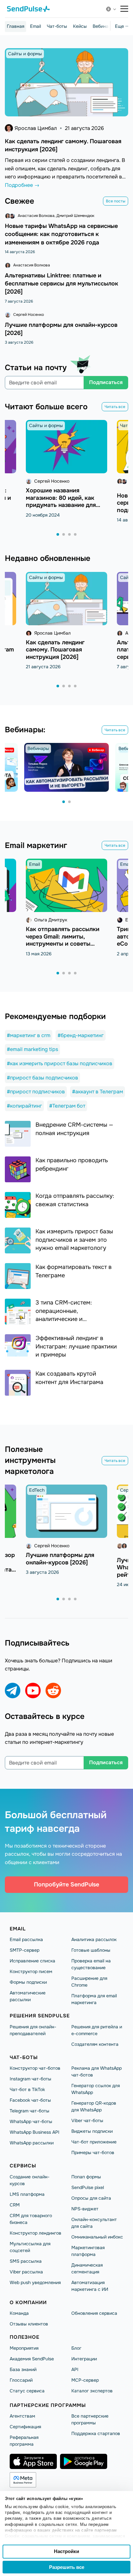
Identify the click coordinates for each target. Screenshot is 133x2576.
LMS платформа (27, 2194)
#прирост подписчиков (36, 1092)
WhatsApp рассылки (32, 2143)
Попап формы (86, 2177)
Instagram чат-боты (31, 2079)
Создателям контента (95, 2044)
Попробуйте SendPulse (66, 1884)
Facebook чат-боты (30, 2100)
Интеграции (84, 2359)
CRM (15, 2205)
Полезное (25, 2337)
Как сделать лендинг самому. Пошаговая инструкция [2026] (55, 650)
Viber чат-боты (87, 2120)
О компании (28, 2302)
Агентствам (22, 2416)
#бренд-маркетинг (81, 1035)
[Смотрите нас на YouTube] (33, 1691)
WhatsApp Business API (35, 2132)
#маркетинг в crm (29, 1035)
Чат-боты (57, 26)
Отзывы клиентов (29, 2324)
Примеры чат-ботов (93, 2152)
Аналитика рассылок (94, 1939)
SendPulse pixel (88, 2187)
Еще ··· (122, 26)
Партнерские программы (48, 2405)
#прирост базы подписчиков (42, 1078)
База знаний (23, 2369)
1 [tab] (58, 535)
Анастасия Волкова (36, 216)
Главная (15, 26)
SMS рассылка (26, 2261)
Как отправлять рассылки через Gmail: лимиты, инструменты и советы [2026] (63, 940)
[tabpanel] (66, 469)
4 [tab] (76, 535)
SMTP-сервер (25, 1950)
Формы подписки (28, 1982)
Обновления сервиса (94, 2313)
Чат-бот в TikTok (27, 2089)
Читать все (115, 407)
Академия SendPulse (32, 2359)
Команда (19, 2313)
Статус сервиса (27, 2391)
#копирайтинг (24, 1106)
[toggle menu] (124, 9)
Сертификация (25, 2427)
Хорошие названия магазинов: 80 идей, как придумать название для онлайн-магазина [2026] (61, 501)
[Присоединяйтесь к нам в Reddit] (53, 1691)
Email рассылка (26, 1939)
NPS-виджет (85, 2209)
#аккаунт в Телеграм (97, 1092)
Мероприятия (24, 2348)
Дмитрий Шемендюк (75, 216)
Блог (76, 2348)
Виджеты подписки (92, 2131)
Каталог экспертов (92, 2391)
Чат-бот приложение (94, 2142)
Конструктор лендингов (36, 2233)
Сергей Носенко (29, 315)
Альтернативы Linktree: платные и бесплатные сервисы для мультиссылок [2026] (61, 284)
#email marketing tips (32, 1049)
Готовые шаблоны (91, 1950)
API (75, 2369)
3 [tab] (70, 535)
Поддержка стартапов (96, 2433)
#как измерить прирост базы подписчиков (60, 1063)
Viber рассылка (26, 2272)
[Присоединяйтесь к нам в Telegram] (13, 1691)
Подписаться (106, 382)
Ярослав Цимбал (36, 128)
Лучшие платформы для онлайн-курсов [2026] (60, 1559)
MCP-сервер (85, 2380)
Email (36, 26)
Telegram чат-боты (30, 2111)
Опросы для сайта (91, 2198)
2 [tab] (64, 535)
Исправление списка (32, 1961)
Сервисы (23, 2166)
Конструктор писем (31, 1971)
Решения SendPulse (40, 2016)
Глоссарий (21, 2380)
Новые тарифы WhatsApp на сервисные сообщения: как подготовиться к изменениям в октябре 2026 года (61, 234)
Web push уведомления (35, 2282)
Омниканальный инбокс (97, 2237)
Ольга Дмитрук (51, 920)
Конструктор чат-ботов (35, 2068)
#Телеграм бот (67, 1106)
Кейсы (80, 26)
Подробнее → (22, 185)
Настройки (66, 2551)
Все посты (116, 201)
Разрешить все (67, 2567)
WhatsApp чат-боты (31, 2121)
